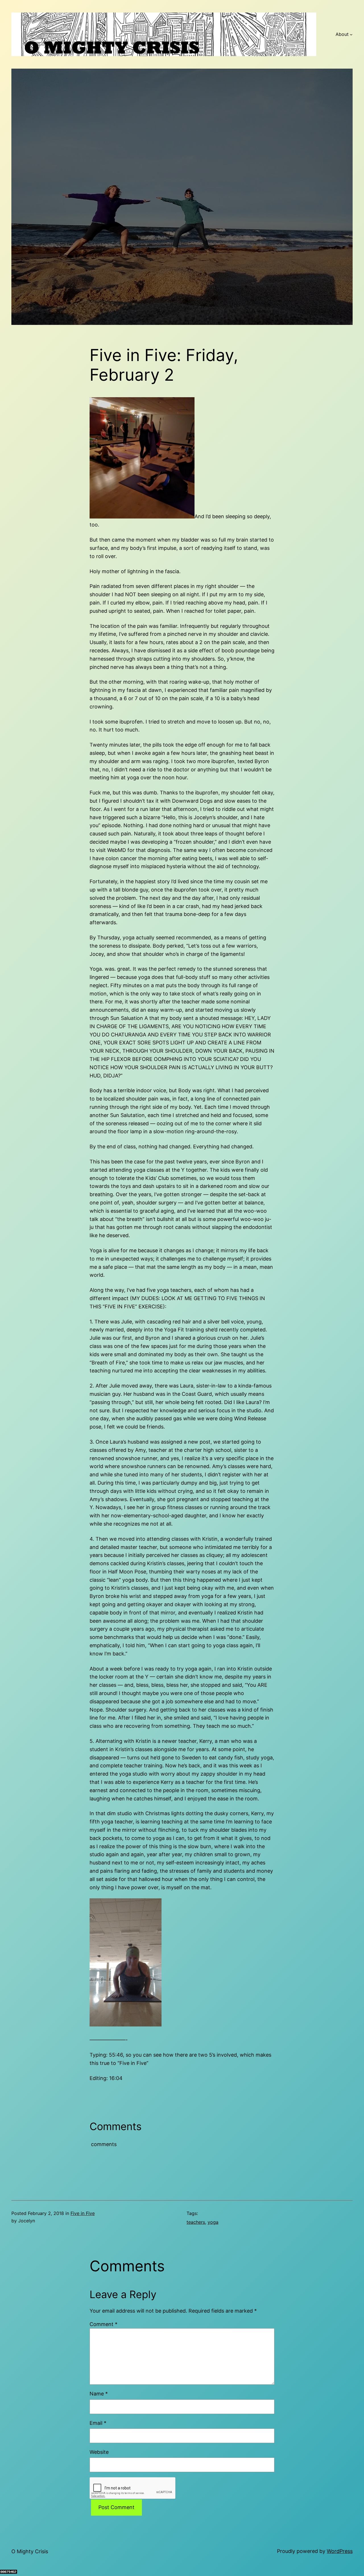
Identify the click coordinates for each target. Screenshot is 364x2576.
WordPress (340, 2551)
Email (98, 2423)
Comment (104, 2324)
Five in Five (83, 2213)
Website (99, 2452)
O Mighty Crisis (30, 2551)
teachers (196, 2222)
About (342, 34)
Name (99, 2394)
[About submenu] (351, 34)
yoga (213, 2222)
